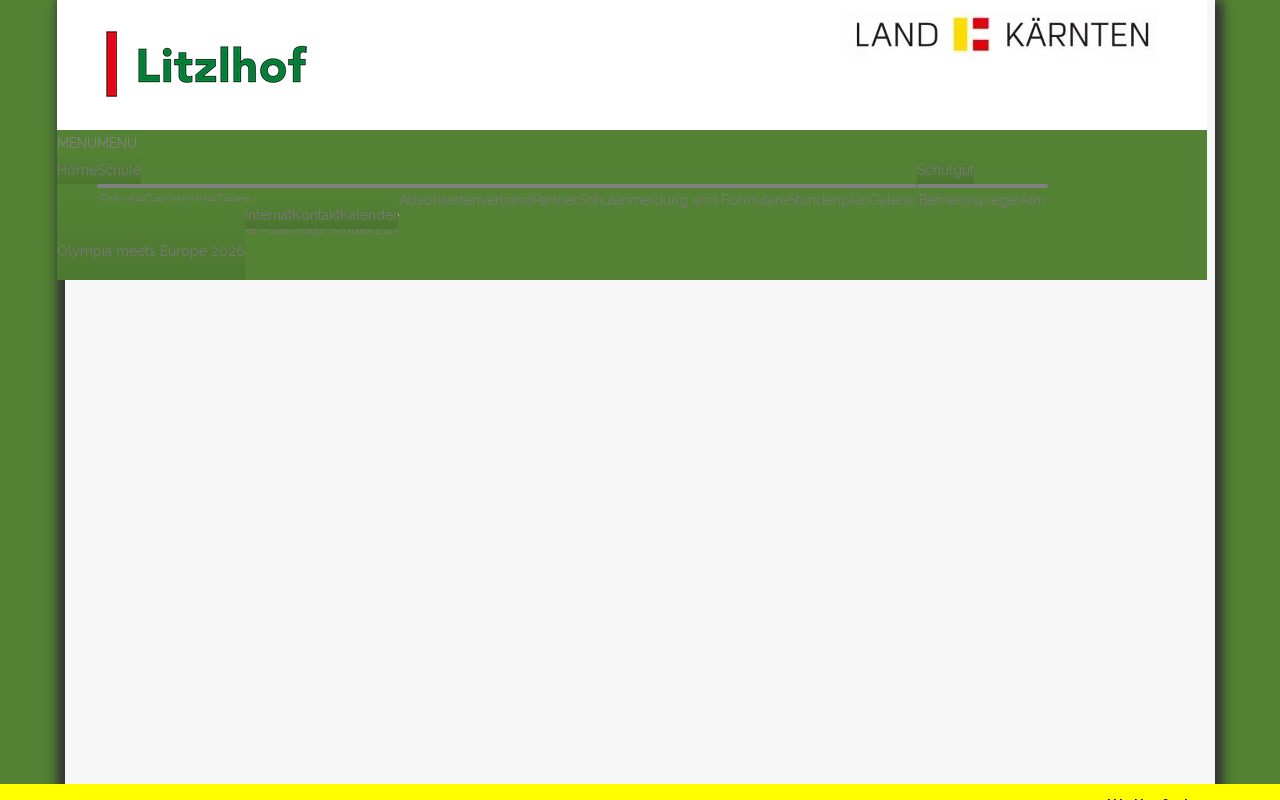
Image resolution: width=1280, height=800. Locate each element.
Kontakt (316, 215)
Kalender (369, 215)
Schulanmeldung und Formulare (683, 200)
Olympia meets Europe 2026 (151, 251)
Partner (555, 200)
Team (233, 200)
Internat (268, 215)
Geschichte (179, 200)
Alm (1033, 200)
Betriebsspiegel (969, 200)
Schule (119, 170)
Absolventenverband (466, 200)
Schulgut (945, 170)
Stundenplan (828, 200)
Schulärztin (362, 229)
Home (77, 170)
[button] (97, 143)
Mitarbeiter (293, 229)
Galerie (892, 200)
